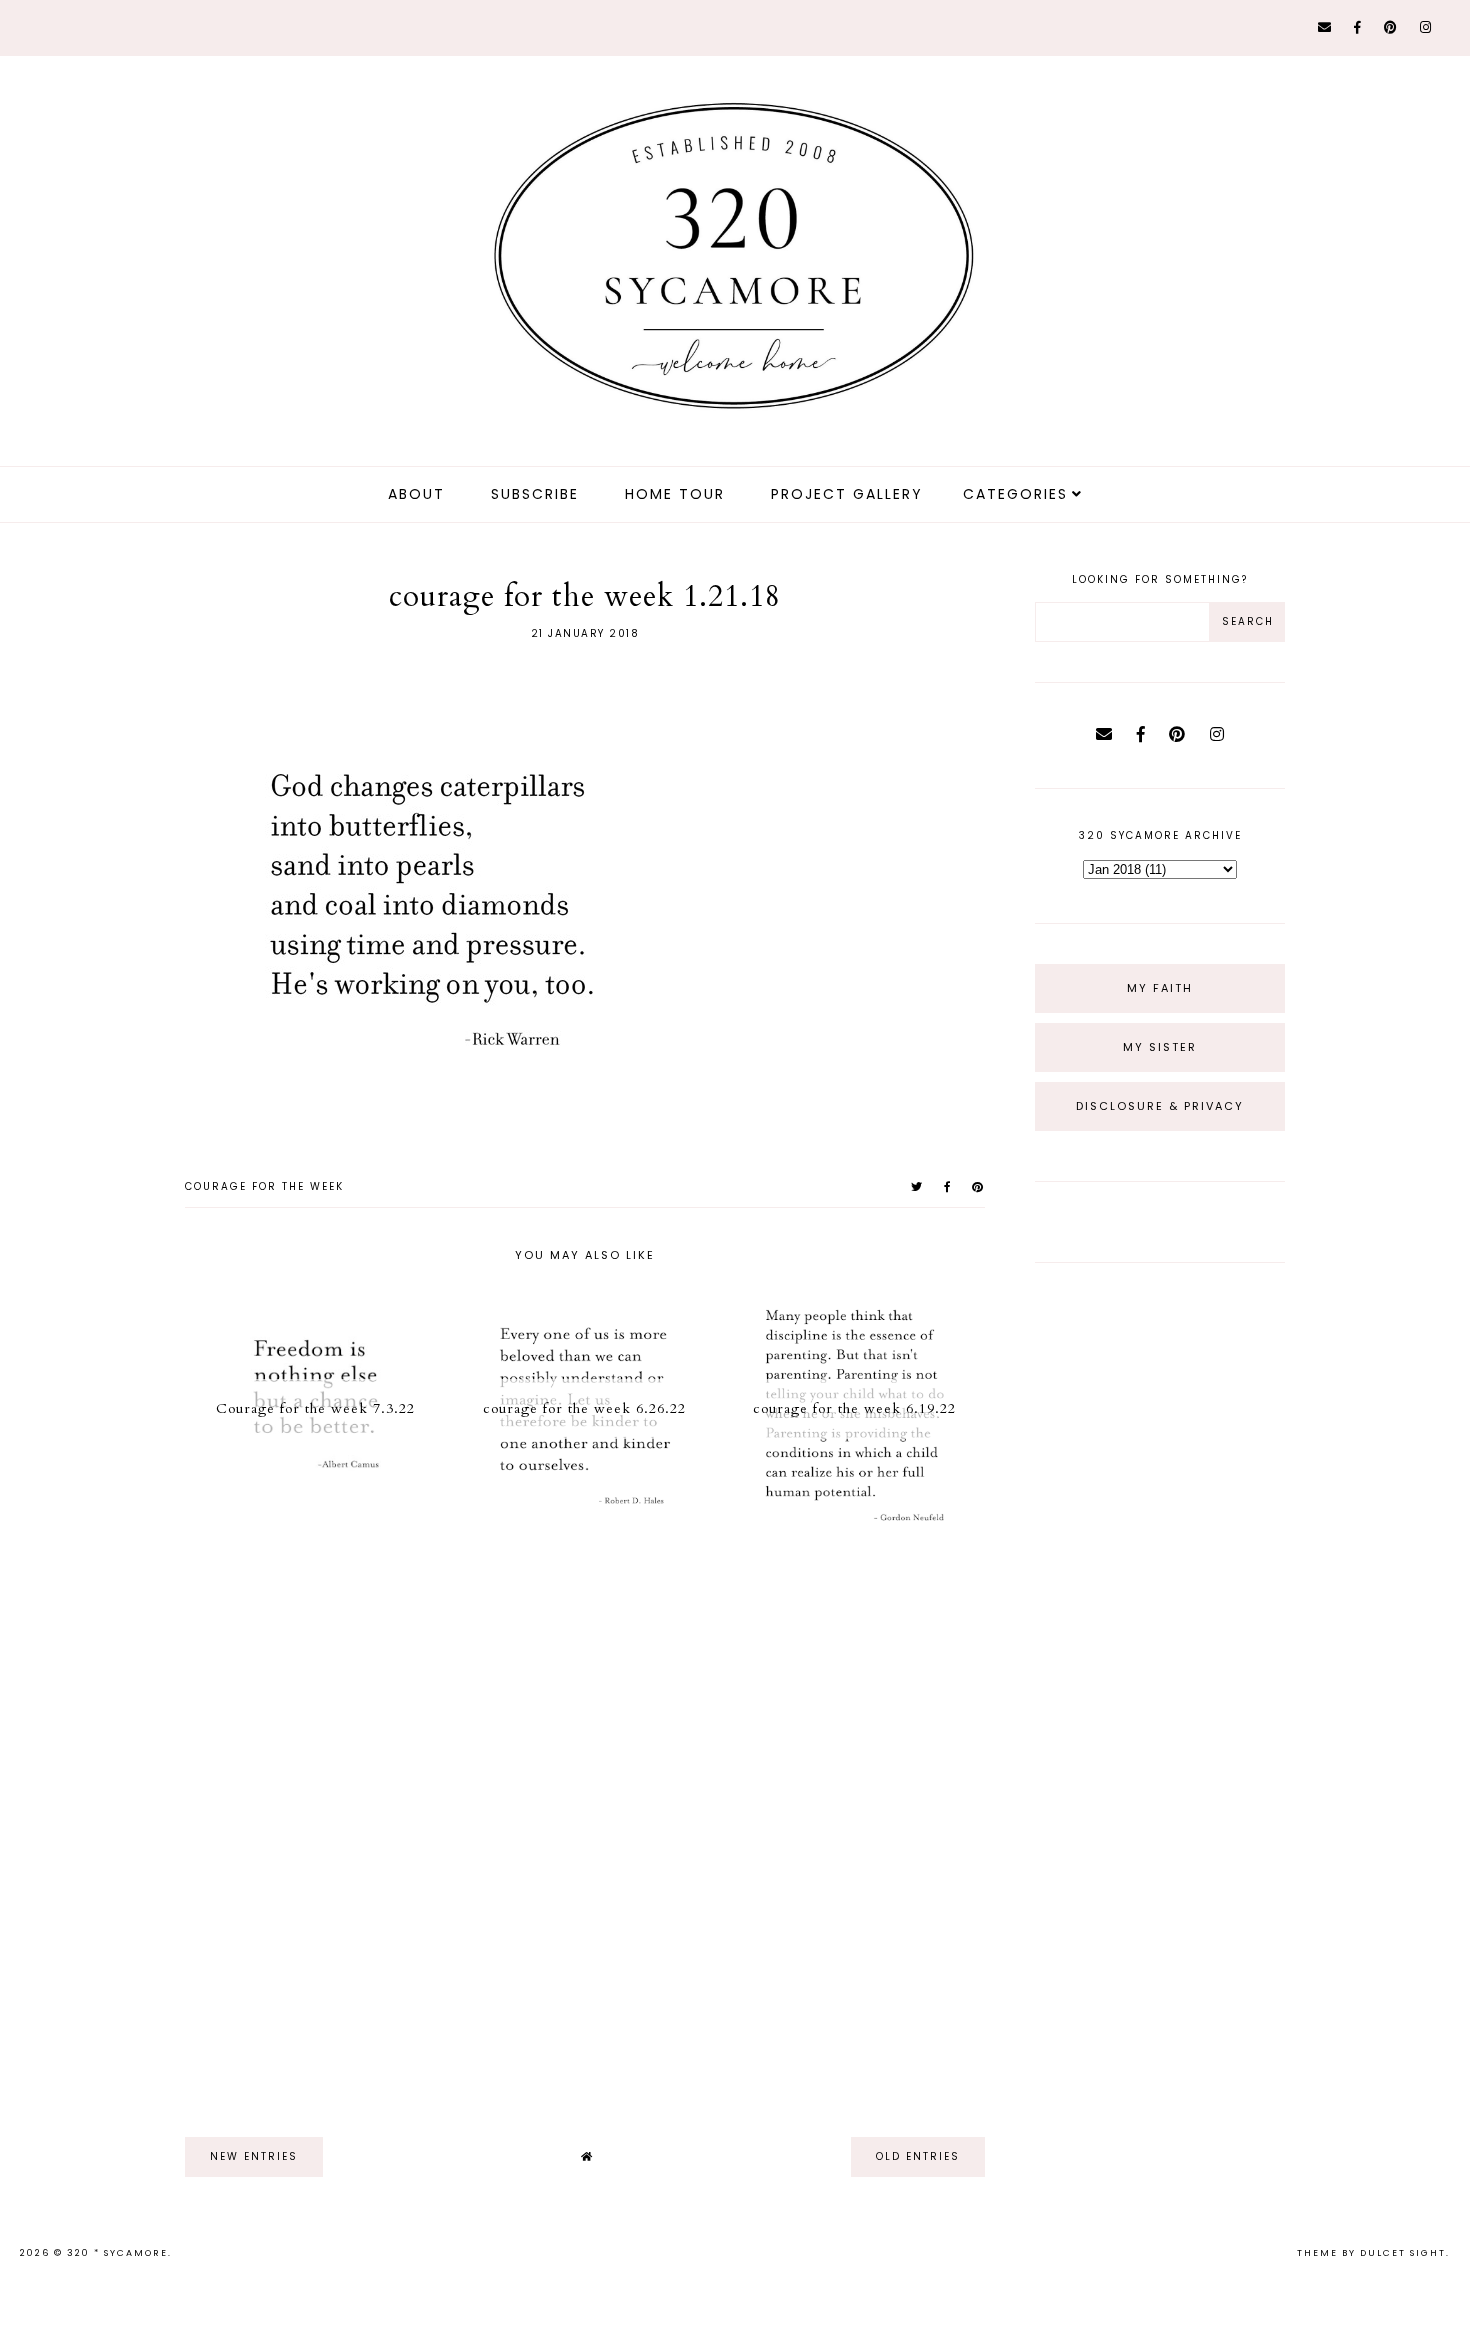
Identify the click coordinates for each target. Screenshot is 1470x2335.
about (416, 494)
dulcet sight (1403, 2253)
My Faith (1160, 988)
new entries (254, 2156)
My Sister (1160, 1047)
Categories (1015, 494)
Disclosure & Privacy (1160, 1106)
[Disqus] (585, 1829)
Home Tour (675, 494)
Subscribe (535, 494)
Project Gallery (847, 494)
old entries (918, 2156)
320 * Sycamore (117, 2253)
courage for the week (264, 1186)
